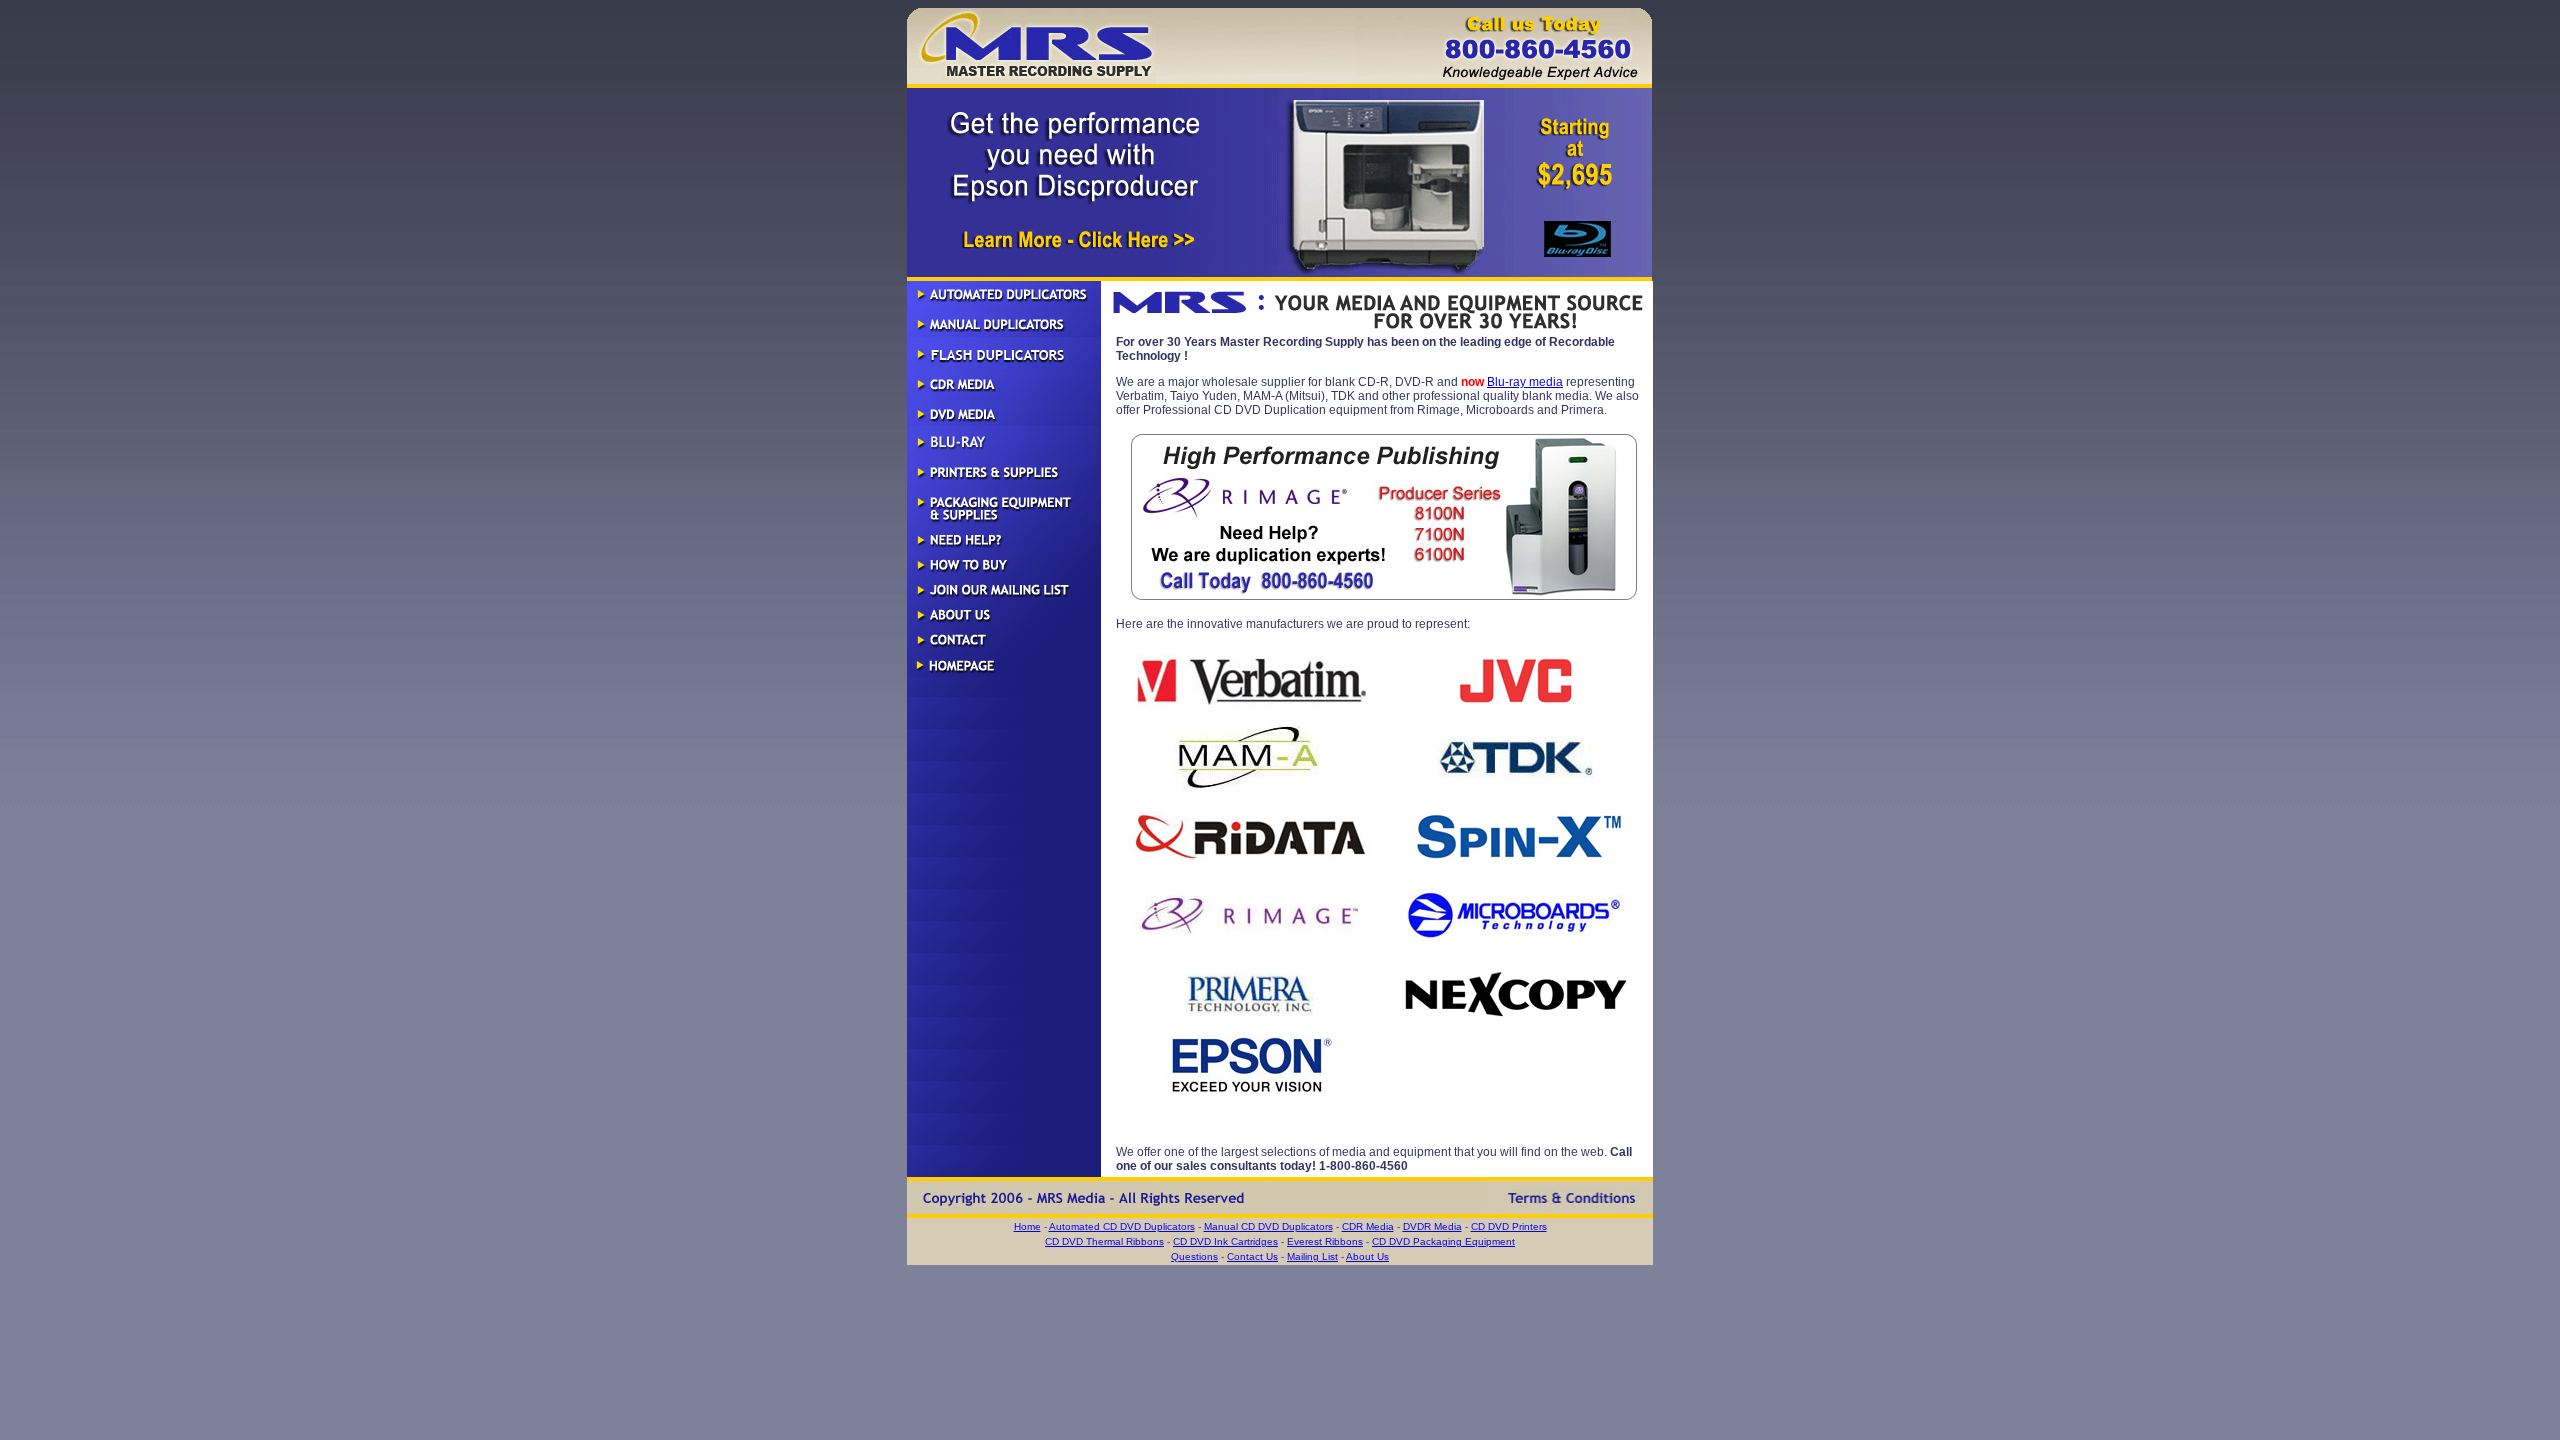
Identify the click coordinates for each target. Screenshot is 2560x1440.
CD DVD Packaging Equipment (1443, 1241)
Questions (1194, 1256)
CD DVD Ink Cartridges (1225, 1241)
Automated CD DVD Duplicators (1122, 1226)
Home (1027, 1226)
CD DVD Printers (1509, 1226)
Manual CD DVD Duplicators (1268, 1226)
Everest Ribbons (1325, 1241)
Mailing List (1312, 1256)
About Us (1367, 1256)
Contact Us (1252, 1256)
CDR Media (1368, 1226)
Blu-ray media (1525, 382)
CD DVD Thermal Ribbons (1104, 1241)
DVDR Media (1432, 1226)
